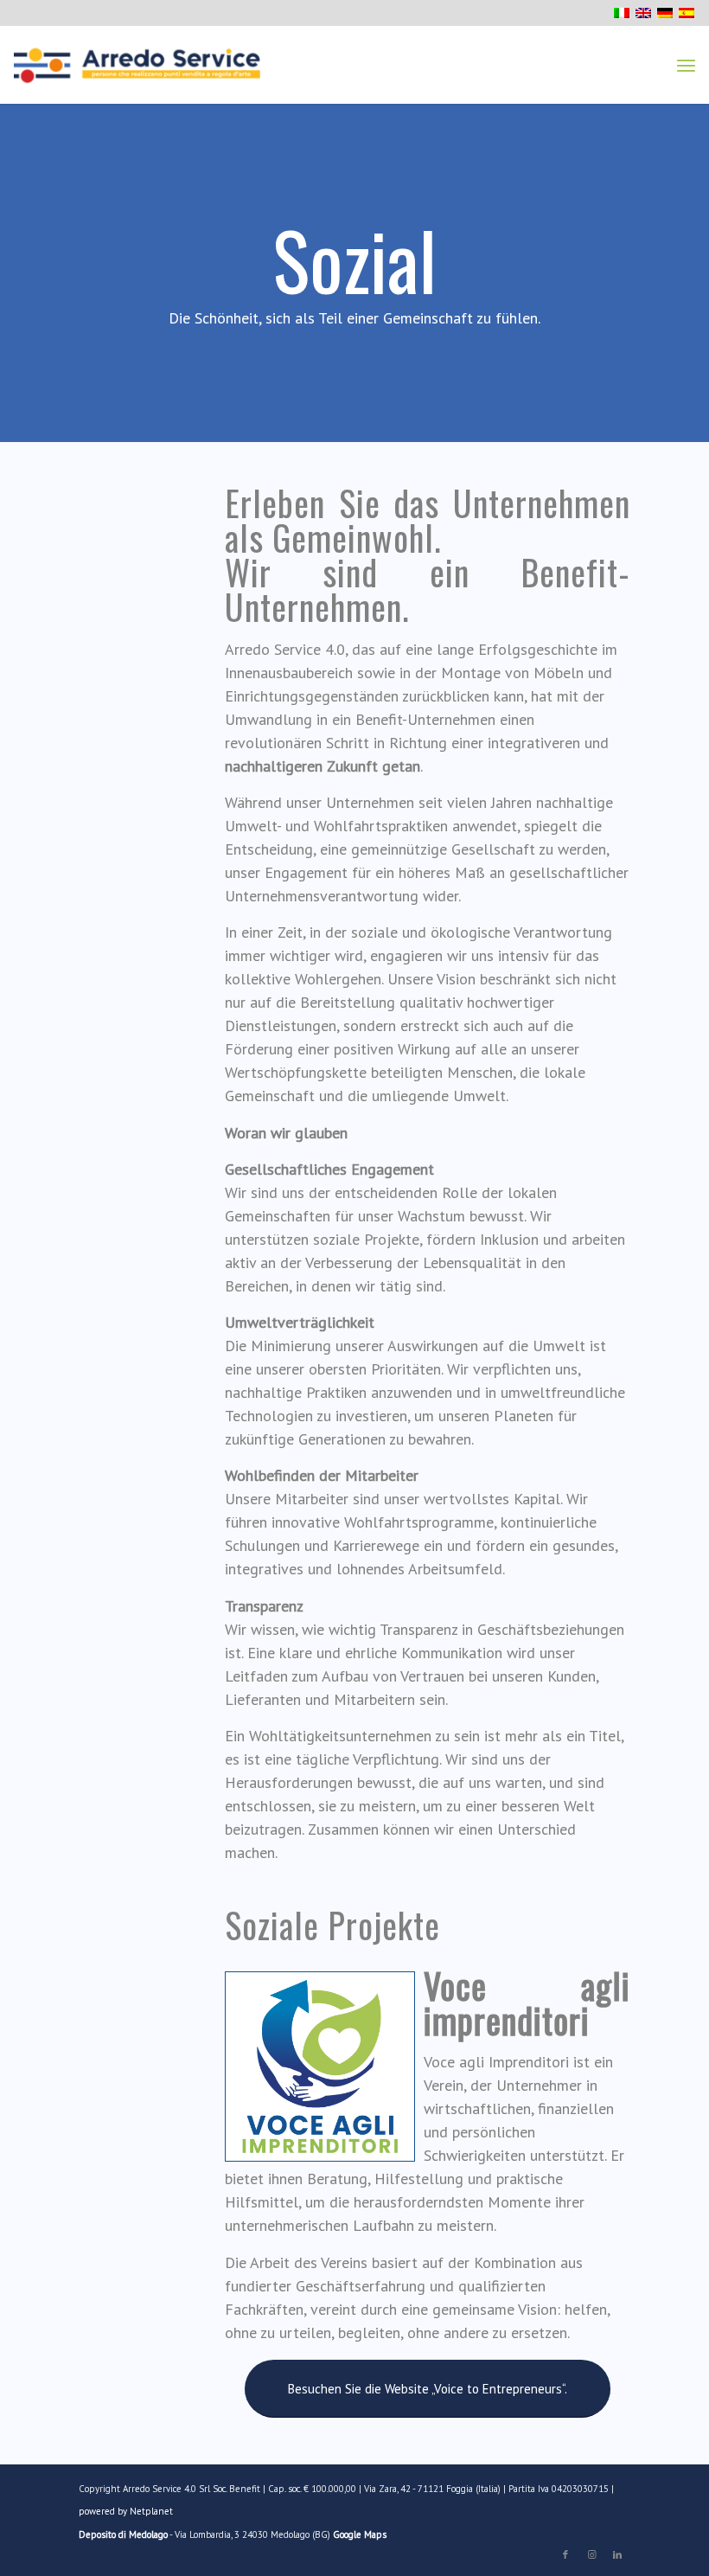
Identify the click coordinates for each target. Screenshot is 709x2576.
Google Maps (360, 2534)
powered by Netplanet (126, 2511)
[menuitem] (686, 65)
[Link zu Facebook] (565, 2554)
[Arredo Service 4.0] (137, 65)
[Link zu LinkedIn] (617, 2554)
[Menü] (686, 65)
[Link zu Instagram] (591, 2554)
